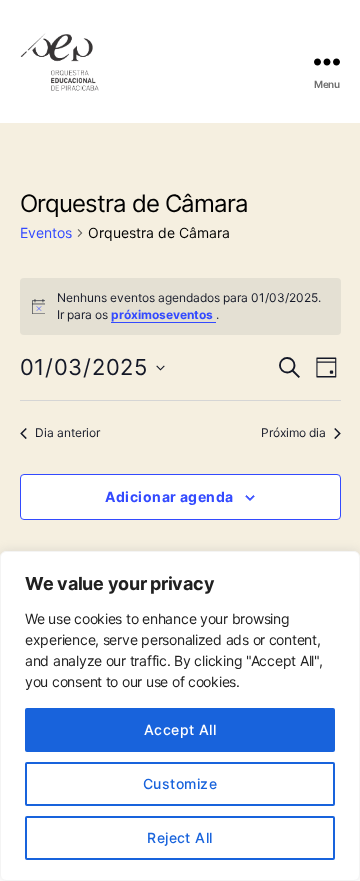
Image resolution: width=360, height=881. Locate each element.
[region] (180, 716)
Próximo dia (293, 432)
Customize (180, 783)
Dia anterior (67, 432)
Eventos (46, 232)
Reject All (180, 837)
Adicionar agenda (169, 496)
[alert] (180, 306)
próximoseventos (163, 314)
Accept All (180, 729)
